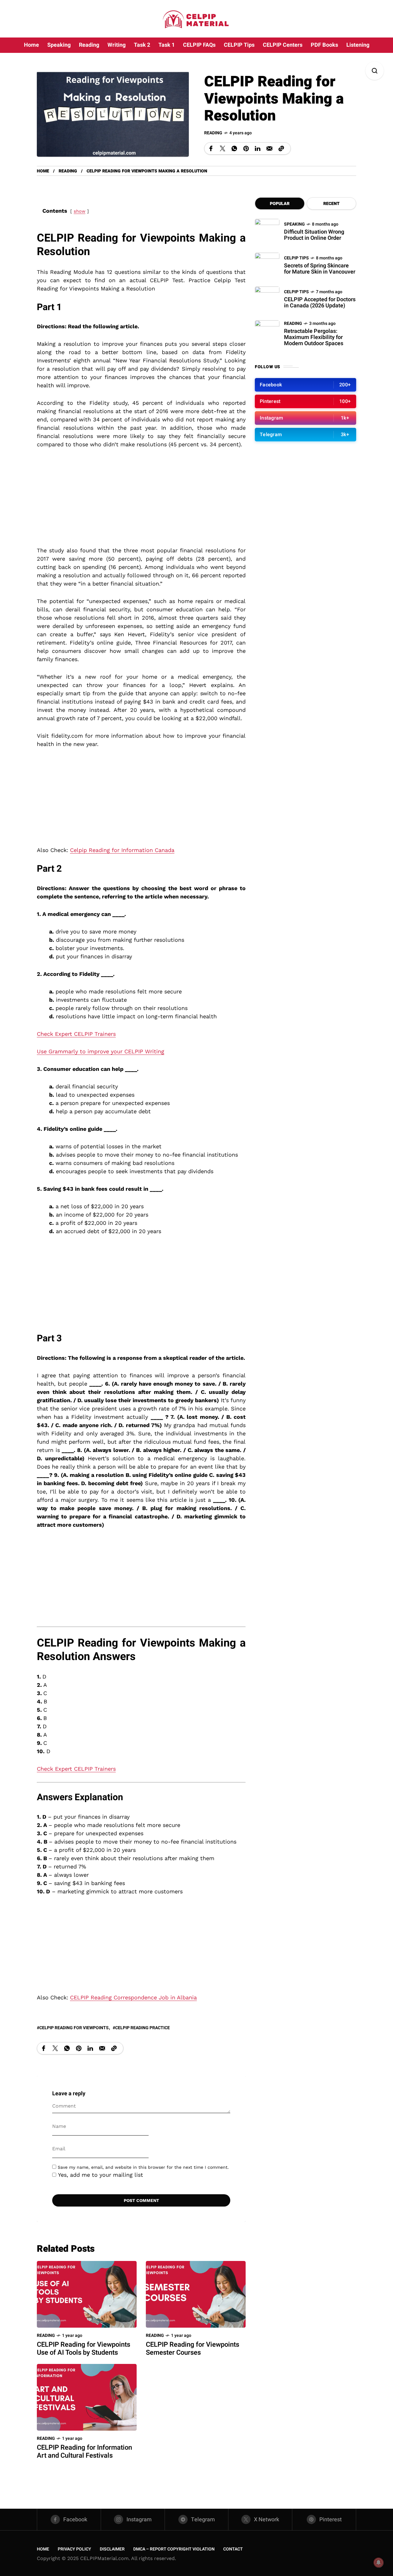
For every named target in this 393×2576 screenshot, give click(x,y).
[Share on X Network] (223, 148)
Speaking (294, 224)
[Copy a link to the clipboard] (281, 148)
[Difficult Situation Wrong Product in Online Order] (267, 231)
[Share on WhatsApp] (234, 148)
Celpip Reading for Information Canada (122, 850)
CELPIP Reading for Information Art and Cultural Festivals (84, 2452)
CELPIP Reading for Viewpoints (74, 2028)
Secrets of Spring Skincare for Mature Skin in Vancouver (320, 269)
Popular (280, 204)
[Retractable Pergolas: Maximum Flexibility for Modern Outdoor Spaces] (267, 333)
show (80, 211)
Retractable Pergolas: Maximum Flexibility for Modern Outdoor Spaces (314, 337)
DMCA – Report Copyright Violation (174, 2549)
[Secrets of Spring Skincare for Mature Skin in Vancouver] (267, 265)
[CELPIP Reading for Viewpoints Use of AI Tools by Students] (87, 2294)
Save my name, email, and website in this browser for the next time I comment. (143, 2167)
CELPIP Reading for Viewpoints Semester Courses (193, 2349)
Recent (331, 204)
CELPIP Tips (296, 258)
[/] (305, 385)
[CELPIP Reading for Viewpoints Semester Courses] (196, 2294)
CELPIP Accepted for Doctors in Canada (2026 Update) (320, 303)
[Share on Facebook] (211, 148)
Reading (213, 133)
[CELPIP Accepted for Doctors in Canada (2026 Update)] (267, 299)
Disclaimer (112, 2549)
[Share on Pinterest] (246, 148)
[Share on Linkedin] (258, 148)
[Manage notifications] (379, 2562)
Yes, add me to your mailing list (100, 2175)
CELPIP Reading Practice (142, 2028)
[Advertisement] (141, 501)
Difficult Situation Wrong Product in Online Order (314, 235)
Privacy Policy (74, 2549)
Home (43, 171)
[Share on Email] (269, 148)
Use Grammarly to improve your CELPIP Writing (101, 1051)
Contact (233, 2549)
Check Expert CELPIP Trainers (76, 1034)
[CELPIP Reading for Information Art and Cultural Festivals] (87, 2397)
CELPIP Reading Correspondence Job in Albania (133, 1997)
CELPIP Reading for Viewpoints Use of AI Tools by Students (84, 2349)
